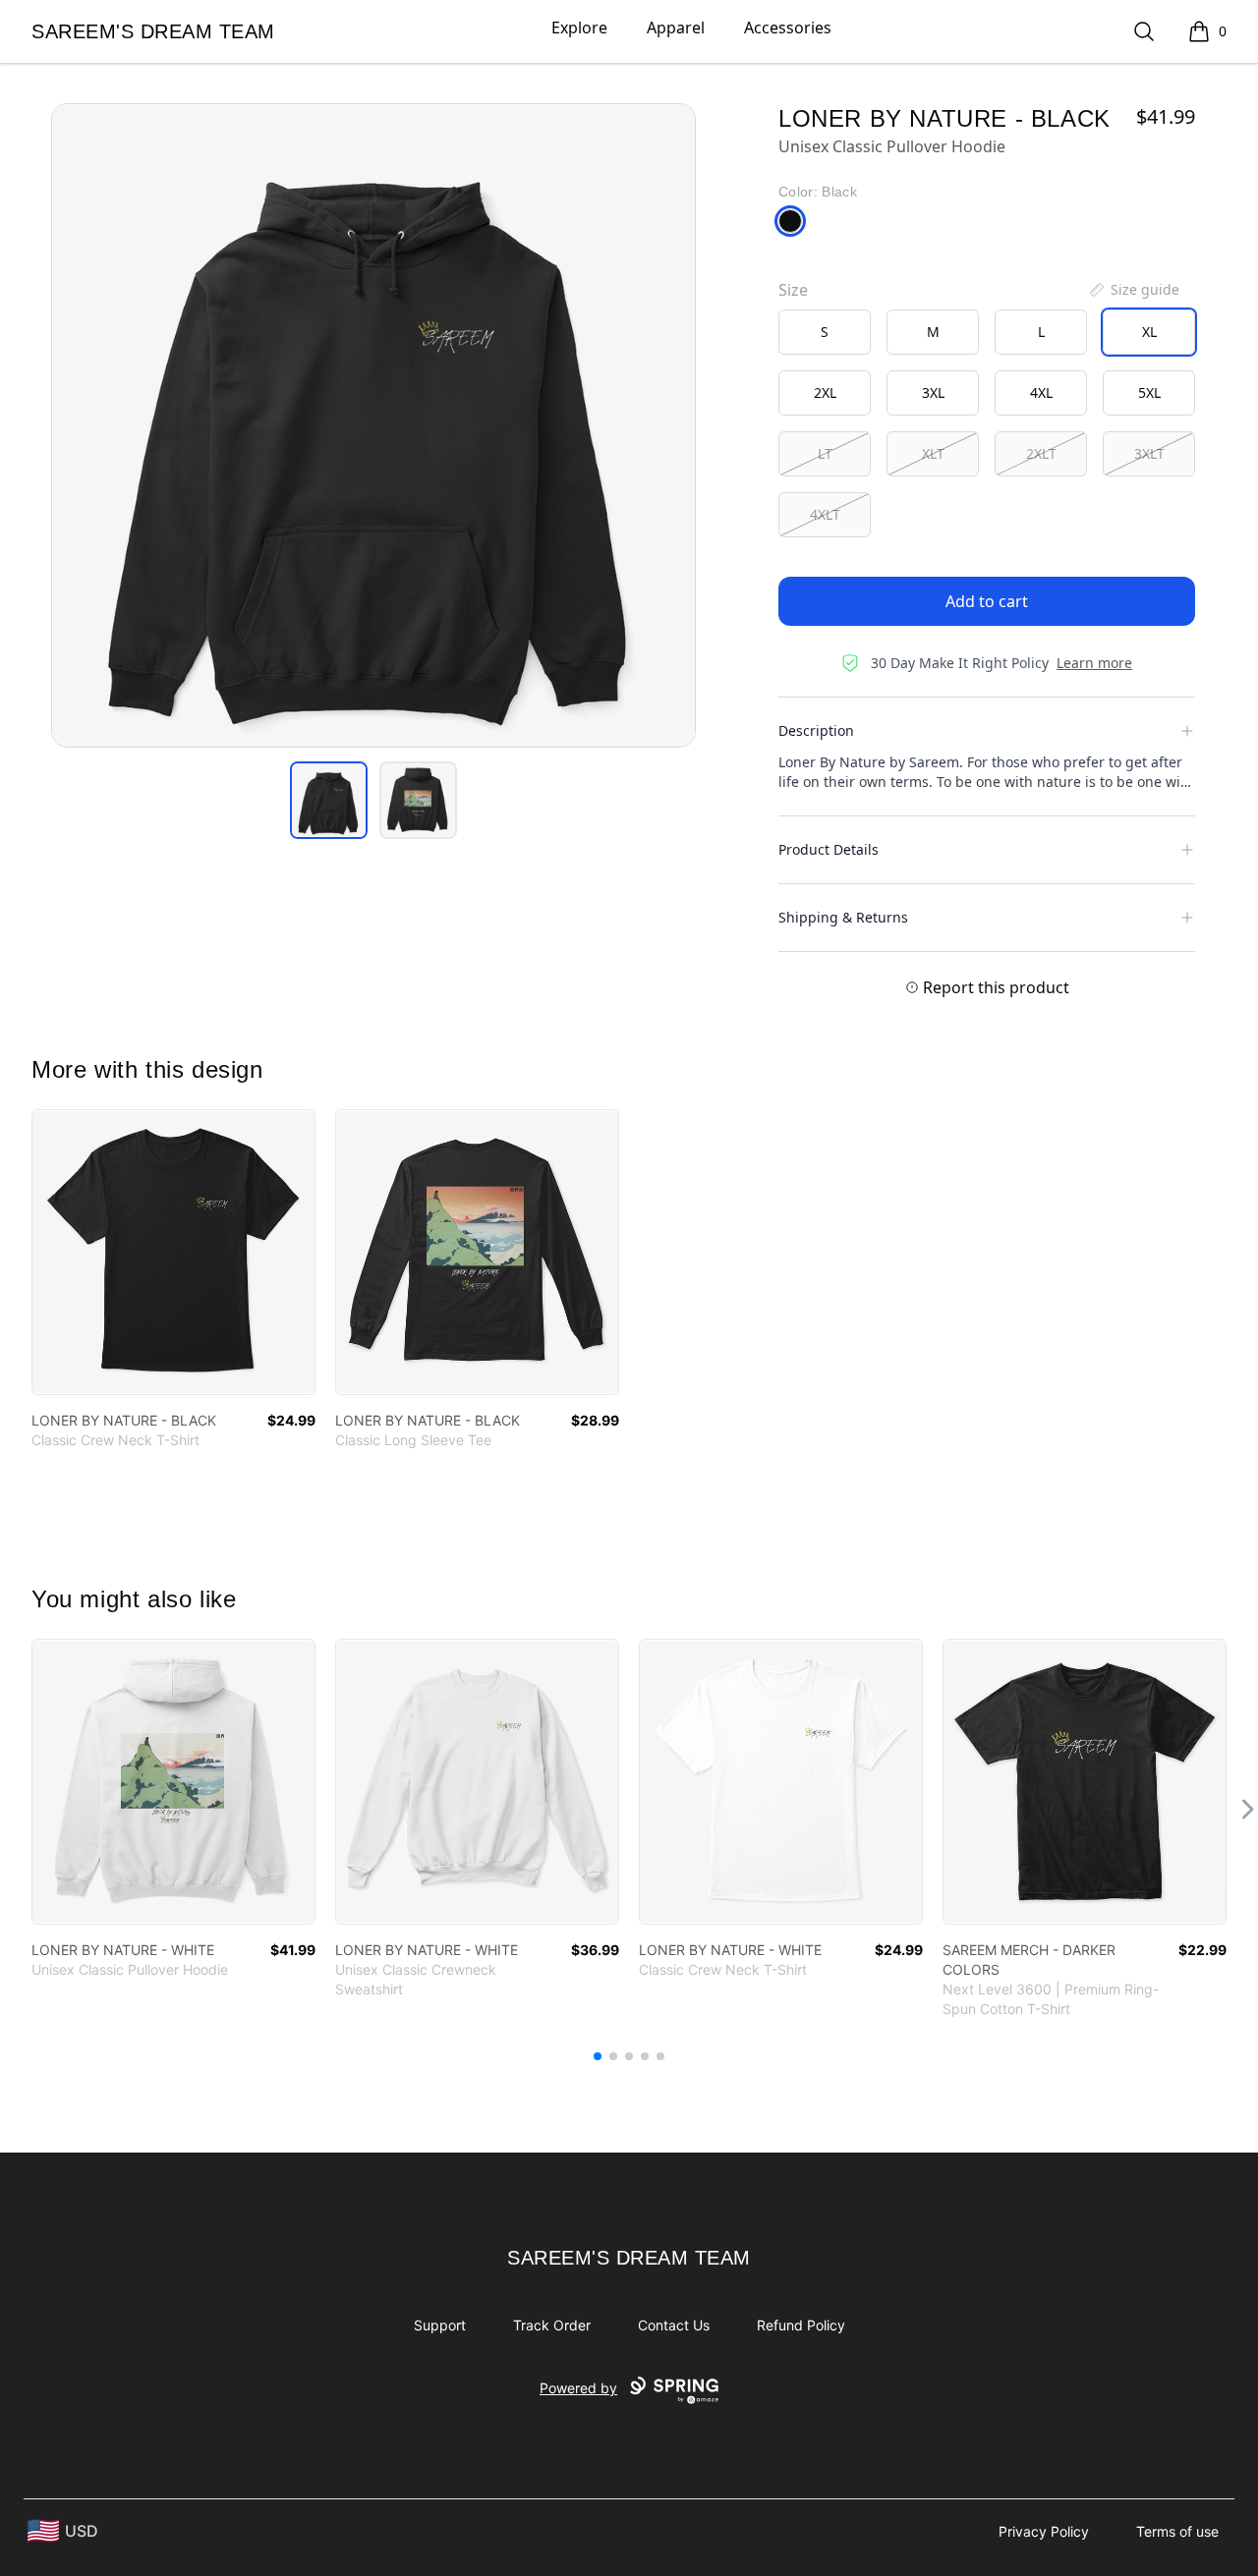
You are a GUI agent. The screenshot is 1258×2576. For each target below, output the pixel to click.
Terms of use (1177, 2531)
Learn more (1094, 663)
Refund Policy (801, 2325)
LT (825, 453)
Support (440, 2325)
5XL (1149, 392)
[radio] (825, 332)
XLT (933, 453)
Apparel (676, 28)
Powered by (578, 2388)
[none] (1133, 290)
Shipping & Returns (843, 917)
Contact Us (674, 2325)
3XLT (1149, 453)
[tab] (329, 800)
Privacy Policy (1044, 2531)
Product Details (829, 849)
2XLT (1041, 453)
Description (816, 730)
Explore (579, 28)
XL (1149, 332)
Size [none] (793, 290)
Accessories (788, 28)
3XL (933, 392)
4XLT (825, 514)
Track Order (552, 2325)
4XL (1041, 392)
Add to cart (987, 601)
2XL (825, 392)
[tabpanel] (373, 425)
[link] (173, 1252)
